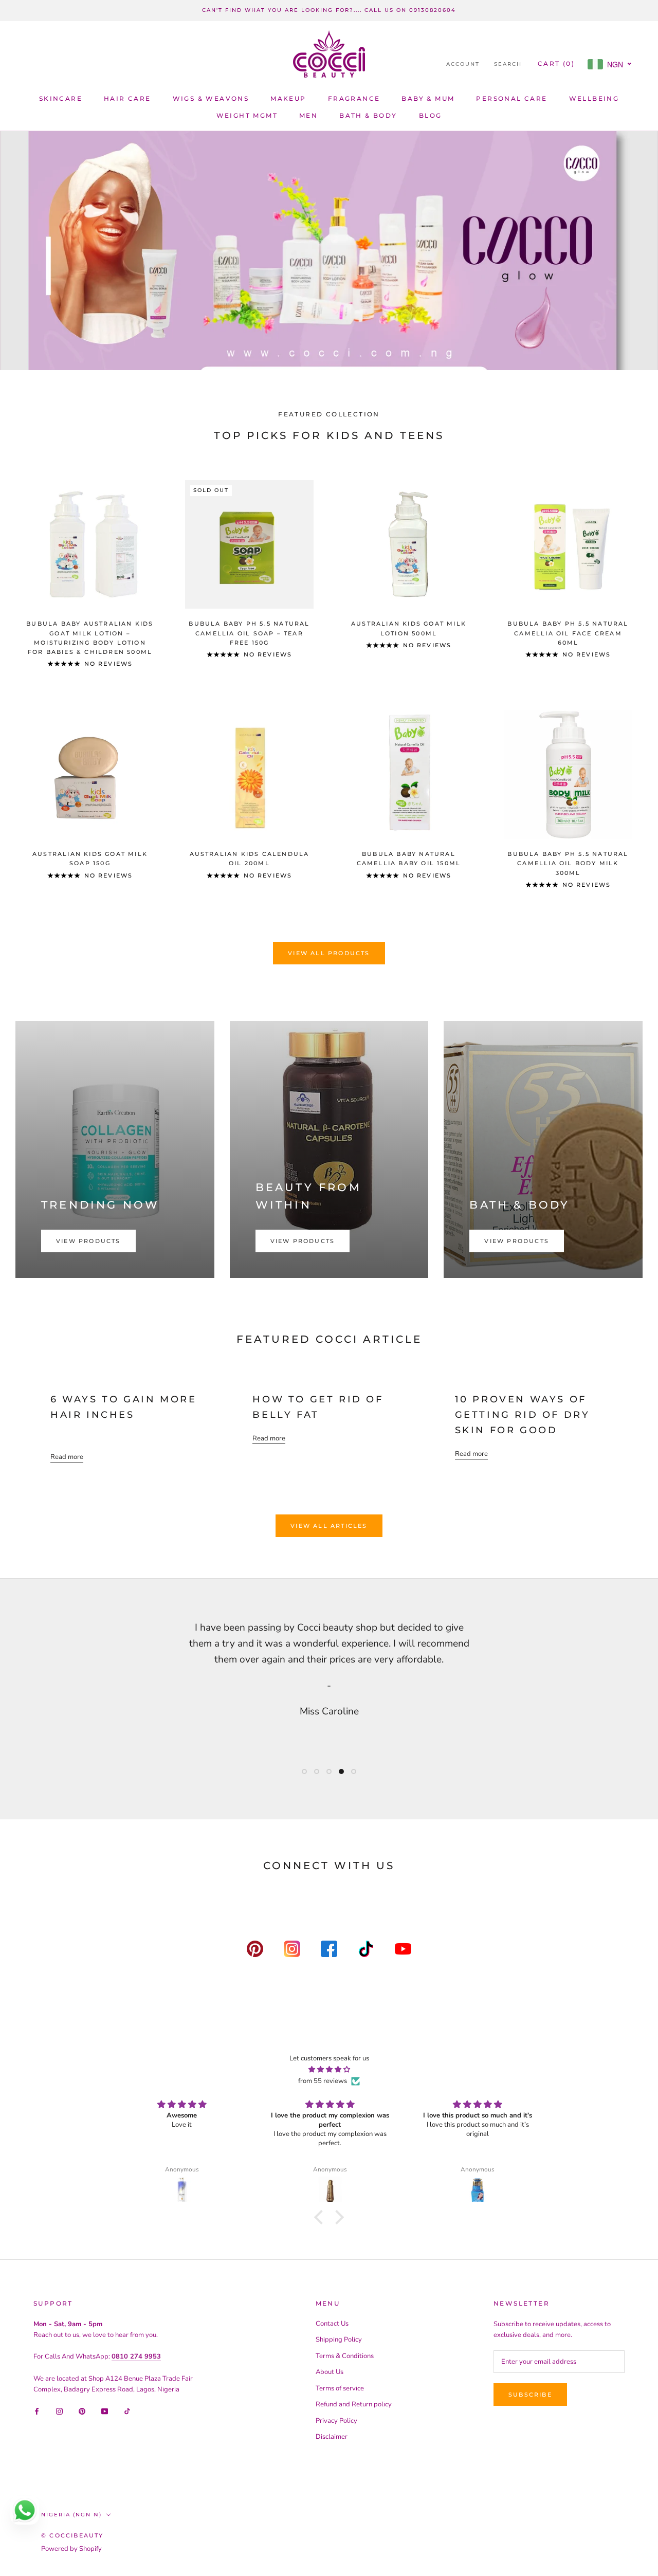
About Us (330, 2372)
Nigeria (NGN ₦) (71, 2515)
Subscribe (530, 2395)
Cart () (556, 63)
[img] (329, 2070)
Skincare (61, 98)
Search (508, 64)
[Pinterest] (82, 2411)
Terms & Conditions (345, 2356)
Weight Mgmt (247, 115)
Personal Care (511, 98)
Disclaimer (332, 2437)
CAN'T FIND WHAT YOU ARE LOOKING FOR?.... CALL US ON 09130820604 (329, 10)
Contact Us (332, 2324)
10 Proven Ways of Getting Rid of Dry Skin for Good (523, 1414)
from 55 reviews (323, 2081)
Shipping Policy (339, 2340)
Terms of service (340, 2388)
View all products (329, 953)
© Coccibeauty (72, 2535)
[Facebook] (37, 2411)
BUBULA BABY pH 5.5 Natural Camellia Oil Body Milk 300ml (568, 863)
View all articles (329, 1526)
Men (308, 115)
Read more (67, 1457)
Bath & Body (368, 115)
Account (463, 64)
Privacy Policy (336, 2421)
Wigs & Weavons (211, 98)
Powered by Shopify (71, 2549)
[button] (321, 2217)
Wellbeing (594, 98)
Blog (431, 115)
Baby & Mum (428, 98)
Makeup (288, 98)
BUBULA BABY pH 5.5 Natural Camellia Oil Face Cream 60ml (568, 633)
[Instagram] (59, 2411)
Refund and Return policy (354, 2404)
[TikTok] (127, 2411)
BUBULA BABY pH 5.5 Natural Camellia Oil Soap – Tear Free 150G (249, 633)
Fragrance (354, 98)
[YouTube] (105, 2411)
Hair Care (127, 98)
